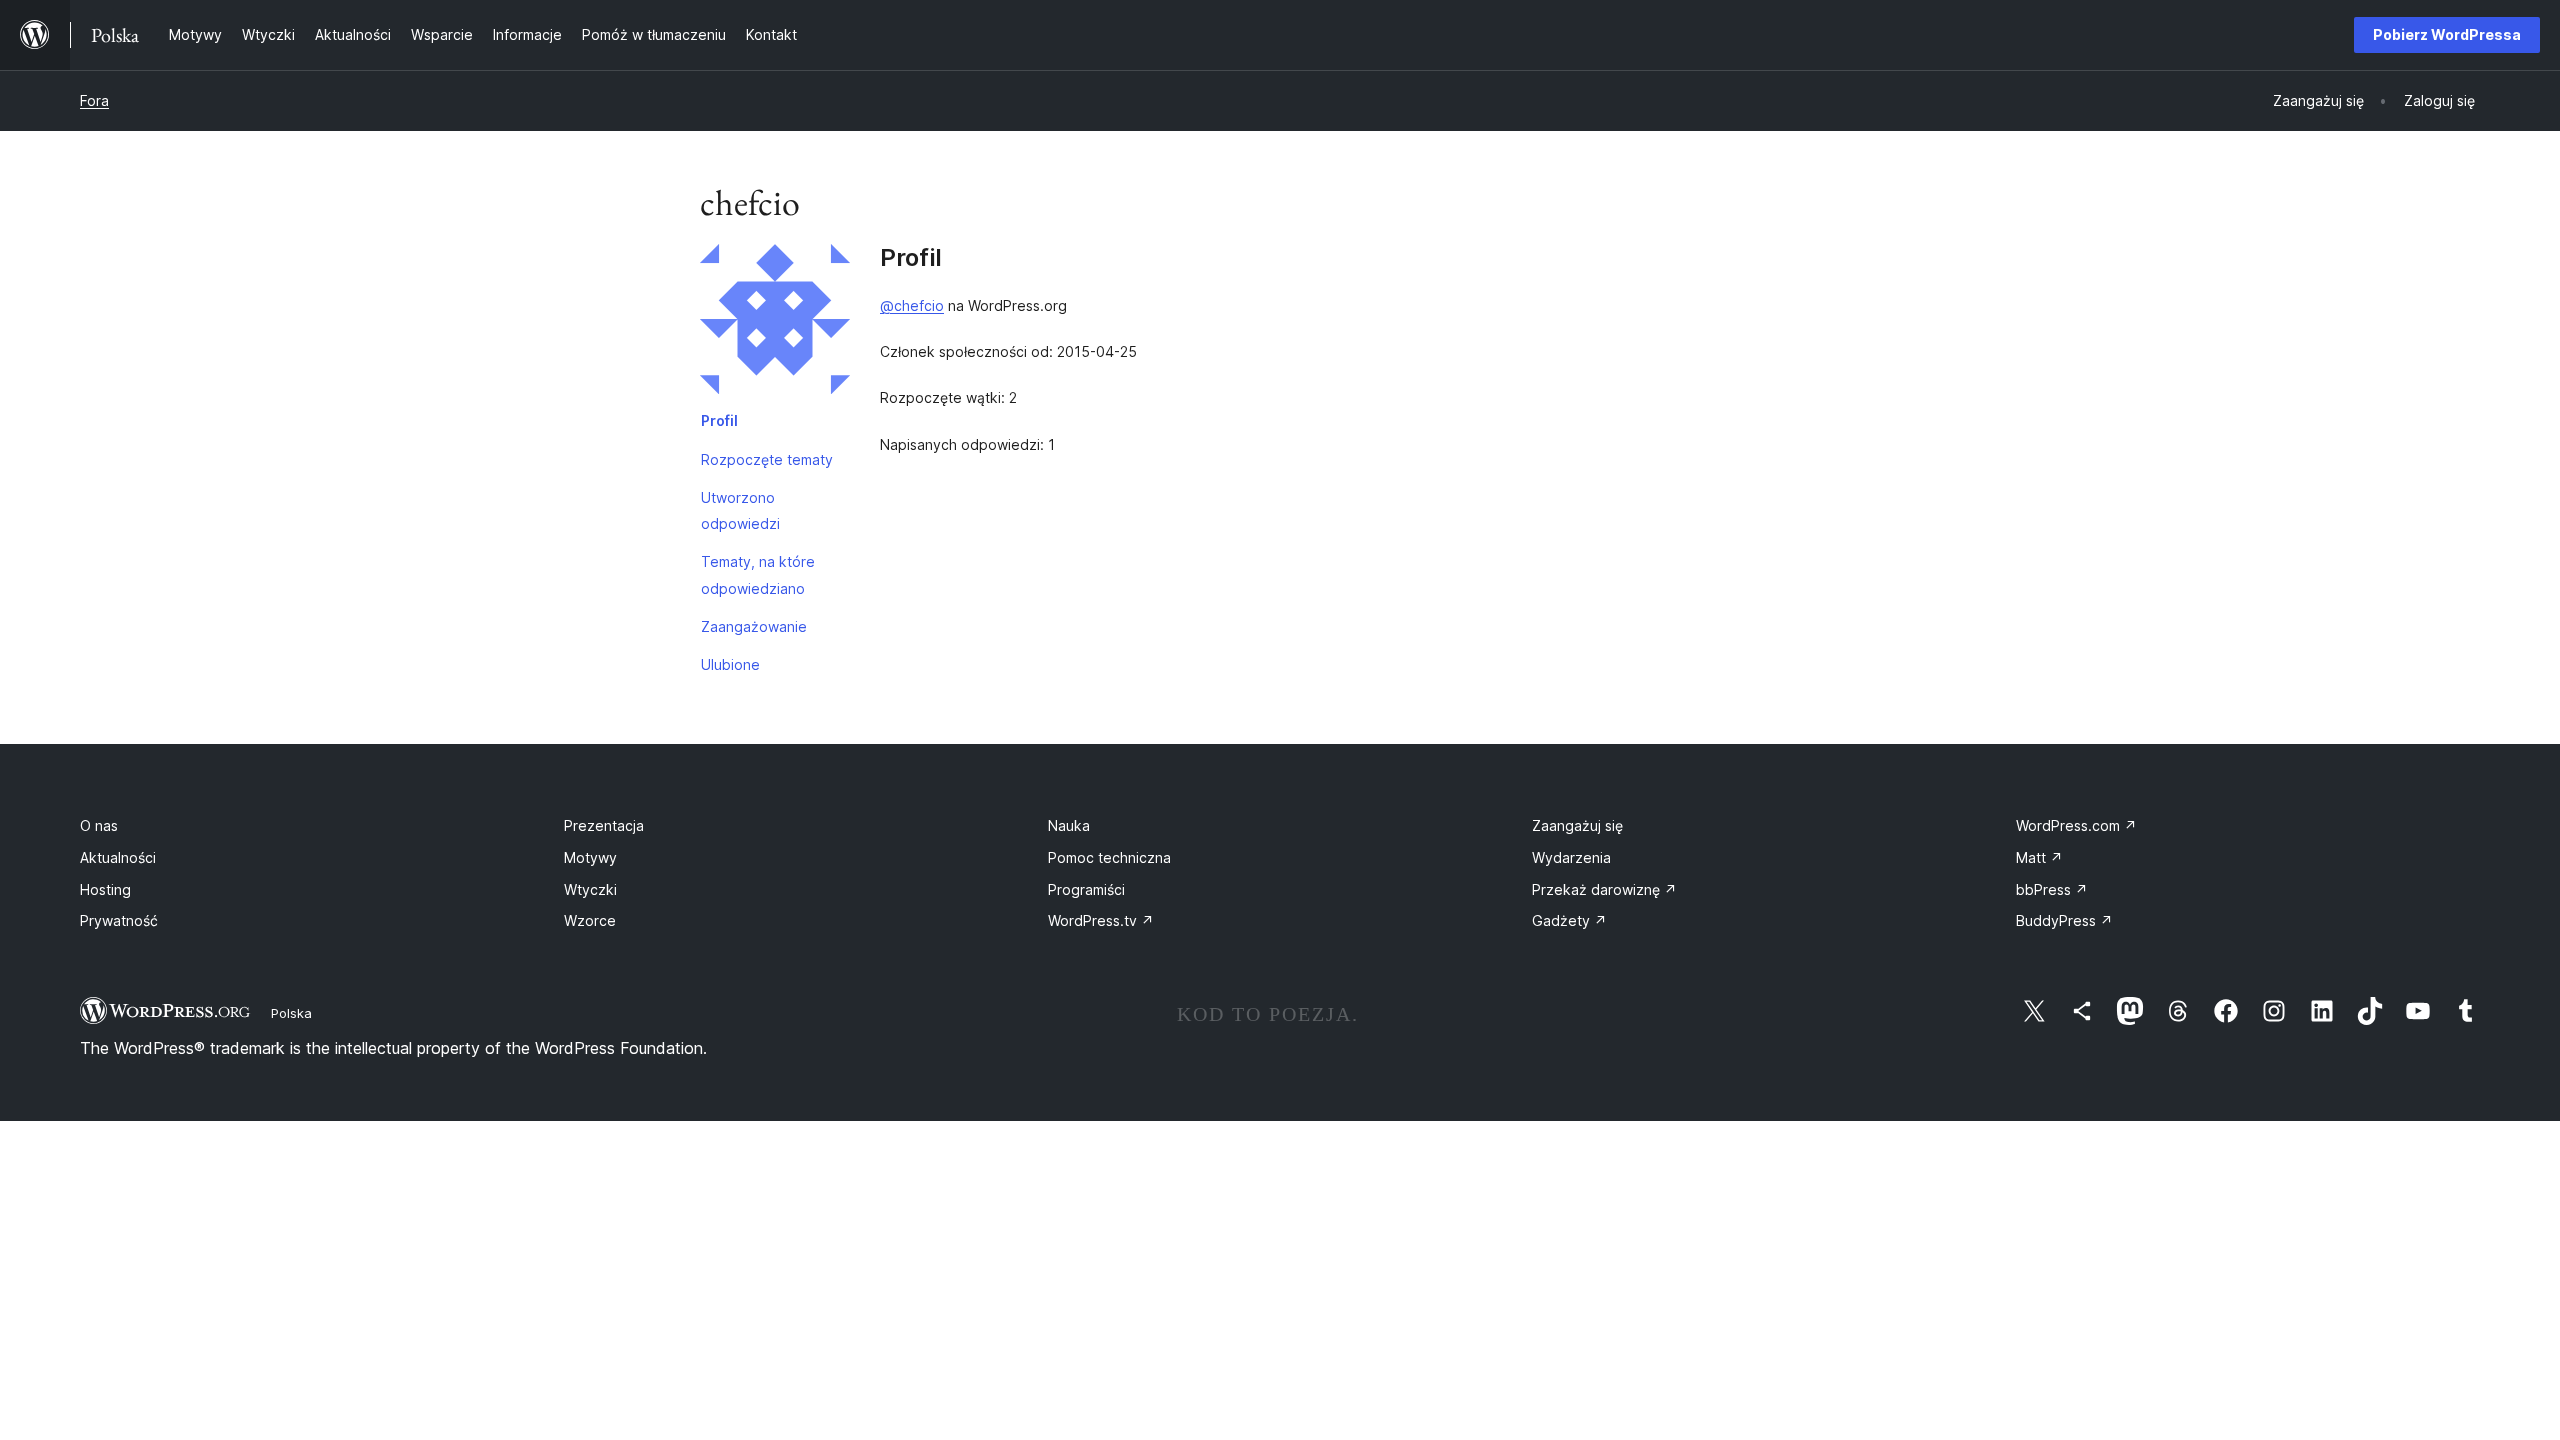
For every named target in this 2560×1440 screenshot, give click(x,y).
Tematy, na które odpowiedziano (758, 574)
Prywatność (119, 920)
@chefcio (912, 305)
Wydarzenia (1571, 857)
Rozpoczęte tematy (767, 459)
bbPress (2052, 889)
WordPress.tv (1101, 920)
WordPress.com (2076, 825)
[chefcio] (775, 323)
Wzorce (590, 920)
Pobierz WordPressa (2447, 34)
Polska (291, 1013)
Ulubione (730, 664)
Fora (94, 100)
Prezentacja (604, 825)
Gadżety (1569, 920)
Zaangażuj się (1577, 825)
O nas (99, 825)
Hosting (105, 889)
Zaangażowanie (754, 626)
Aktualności (118, 857)
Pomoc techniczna (1109, 857)
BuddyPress (2064, 920)
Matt (2039, 857)
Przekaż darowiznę (1604, 889)
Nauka (1069, 825)
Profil (719, 420)
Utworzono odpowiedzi (740, 510)
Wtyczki (590, 889)
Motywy (590, 857)
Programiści (1086, 889)
